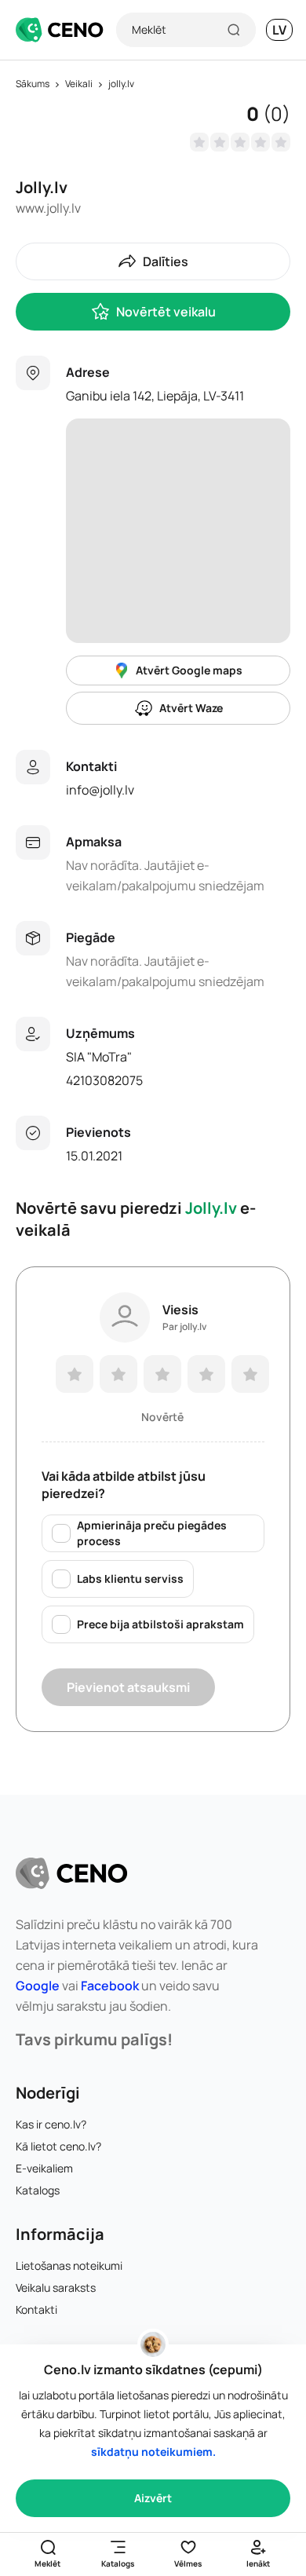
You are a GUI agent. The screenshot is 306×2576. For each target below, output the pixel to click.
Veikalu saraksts (56, 2287)
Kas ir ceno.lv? (51, 2124)
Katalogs (38, 2190)
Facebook (110, 1986)
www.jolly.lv (48, 208)
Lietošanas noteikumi (69, 2265)
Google (38, 1986)
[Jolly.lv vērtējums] (240, 142)
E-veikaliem (44, 2168)
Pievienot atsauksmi (128, 1687)
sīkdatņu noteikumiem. (153, 2452)
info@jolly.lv (100, 790)
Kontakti (36, 2309)
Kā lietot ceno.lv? (58, 2146)
